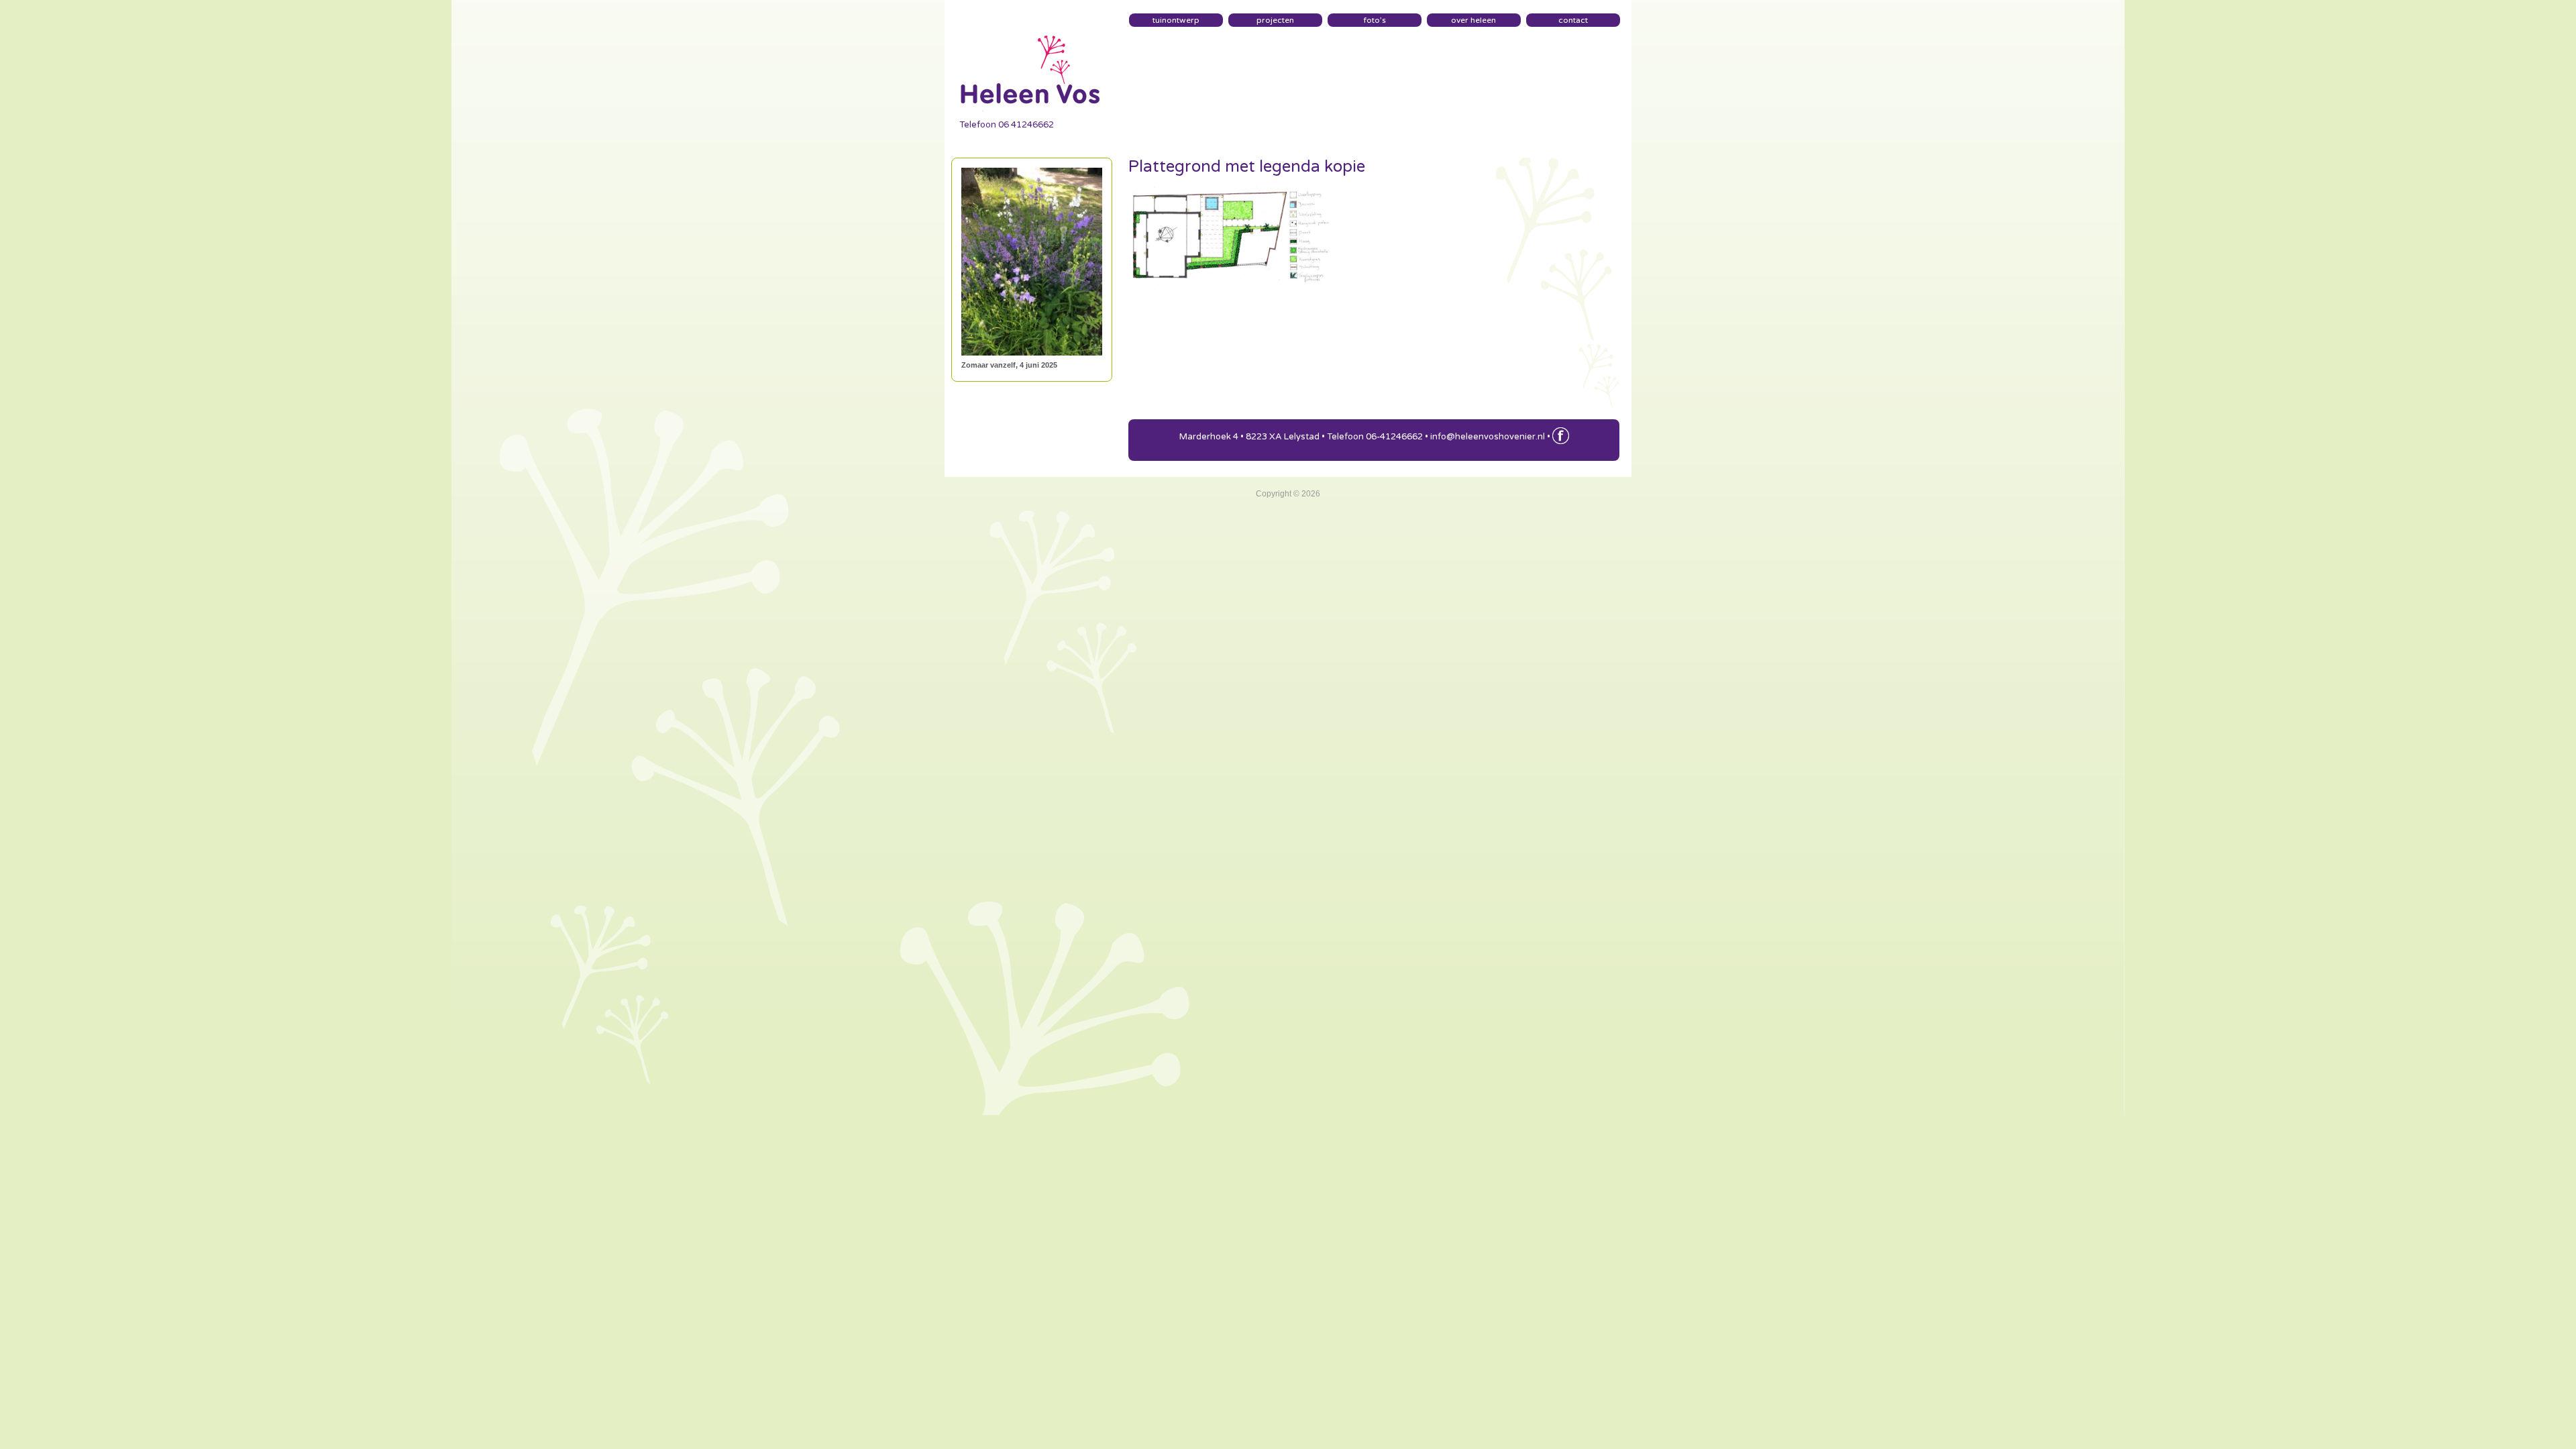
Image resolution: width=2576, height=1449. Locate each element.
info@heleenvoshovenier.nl (1488, 437)
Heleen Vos (1032, 65)
